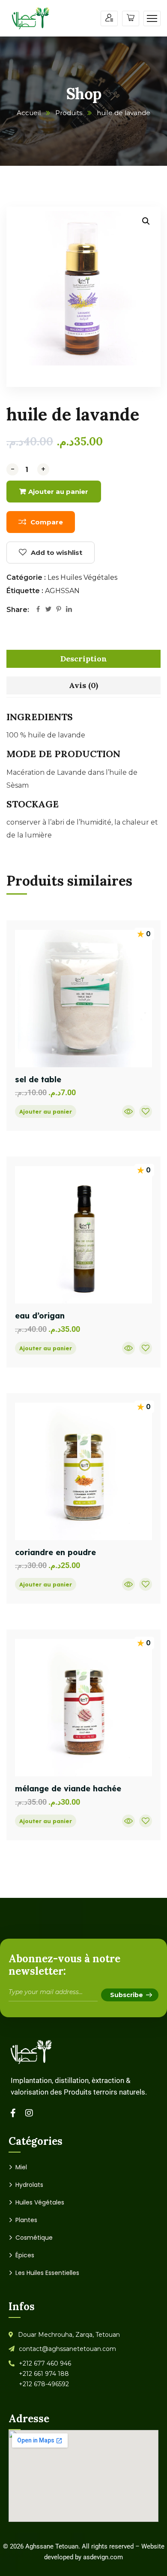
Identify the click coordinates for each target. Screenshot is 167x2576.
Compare (47, 522)
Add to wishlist (57, 553)
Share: (18, 610)
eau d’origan (40, 1316)
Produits (69, 113)
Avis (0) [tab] (83, 685)
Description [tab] (84, 659)
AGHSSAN (62, 591)
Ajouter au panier (58, 492)
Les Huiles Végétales (82, 577)
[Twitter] (48, 610)
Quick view (128, 1111)
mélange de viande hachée (68, 1789)
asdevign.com (103, 2557)
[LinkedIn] (69, 610)
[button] (146, 221)
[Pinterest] (59, 610)
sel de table (38, 1079)
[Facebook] (38, 610)
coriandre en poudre (55, 1552)
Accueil (29, 113)
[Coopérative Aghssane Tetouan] (31, 18)
